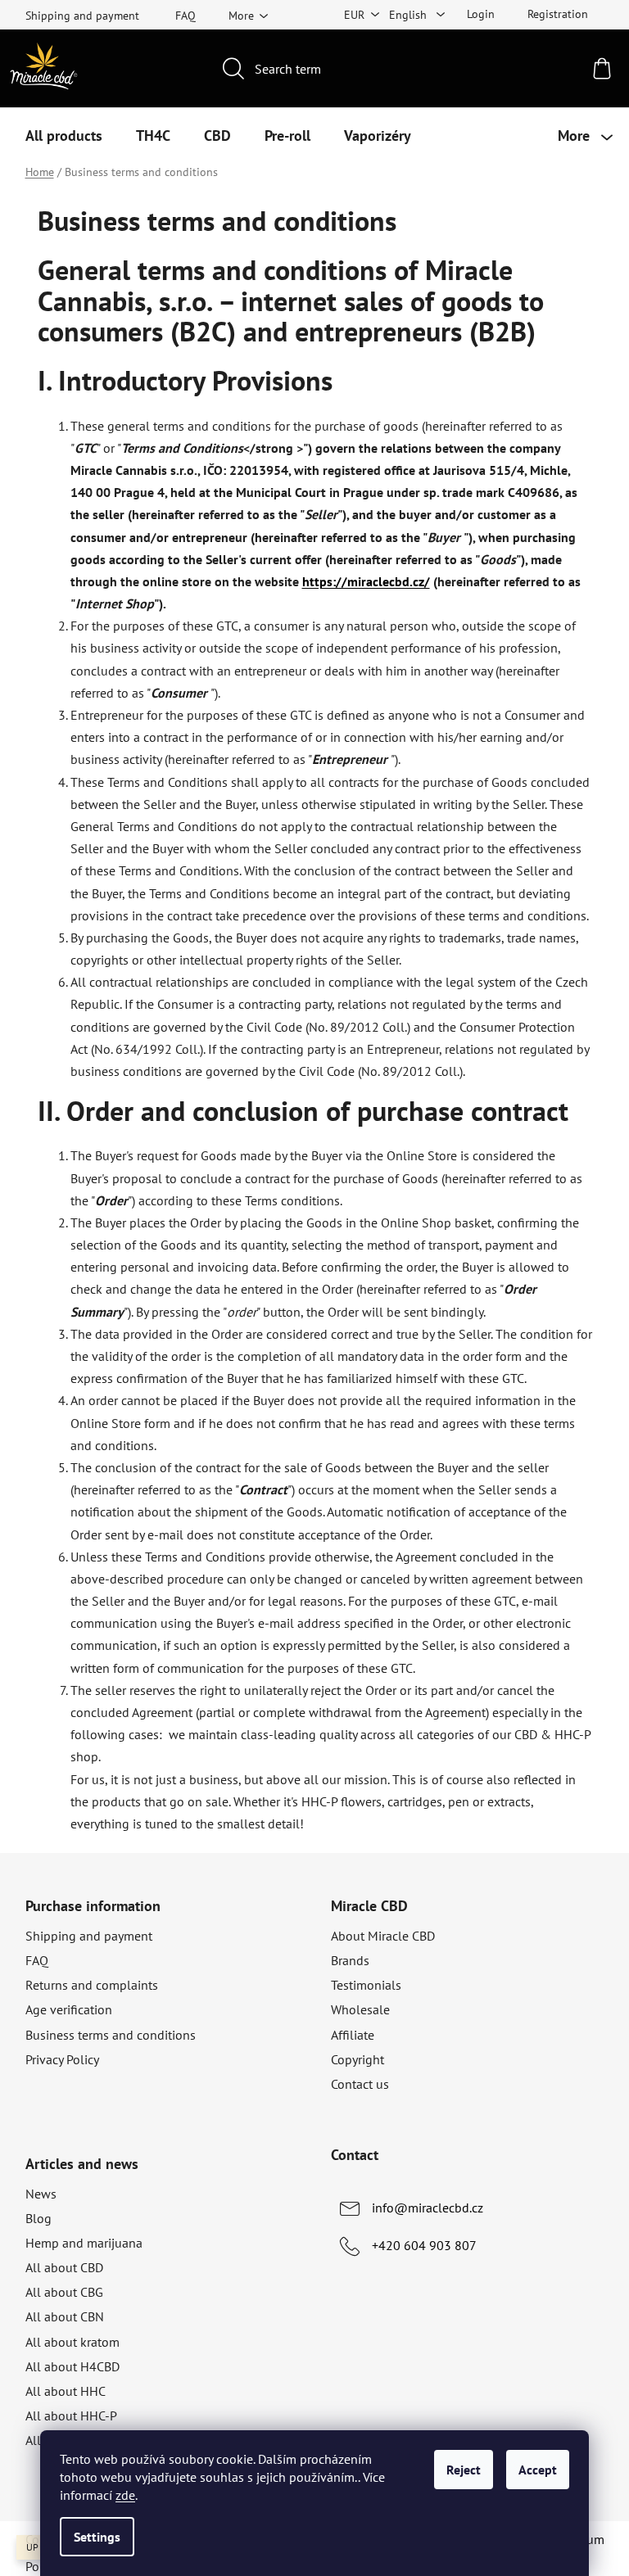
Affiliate (353, 2035)
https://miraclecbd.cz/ (366, 581)
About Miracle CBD (383, 1936)
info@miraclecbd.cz (428, 2208)
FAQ (186, 16)
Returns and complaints (92, 1985)
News (41, 2194)
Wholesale (360, 2009)
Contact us (360, 2084)
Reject (464, 2470)
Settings (97, 2537)
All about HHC (66, 2391)
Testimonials (366, 1985)
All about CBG (64, 2292)
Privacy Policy (62, 2059)
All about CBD (64, 2267)
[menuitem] (64, 136)
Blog (38, 2218)
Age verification (69, 2009)
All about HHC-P (71, 2416)
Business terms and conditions (111, 2035)
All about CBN (65, 2316)
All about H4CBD (72, 2366)
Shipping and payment (82, 16)
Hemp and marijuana (84, 2243)
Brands (350, 1960)
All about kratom (72, 2342)
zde (125, 2495)
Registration (558, 14)
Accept (538, 2470)
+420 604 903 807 (424, 2245)
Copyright (357, 2059)
